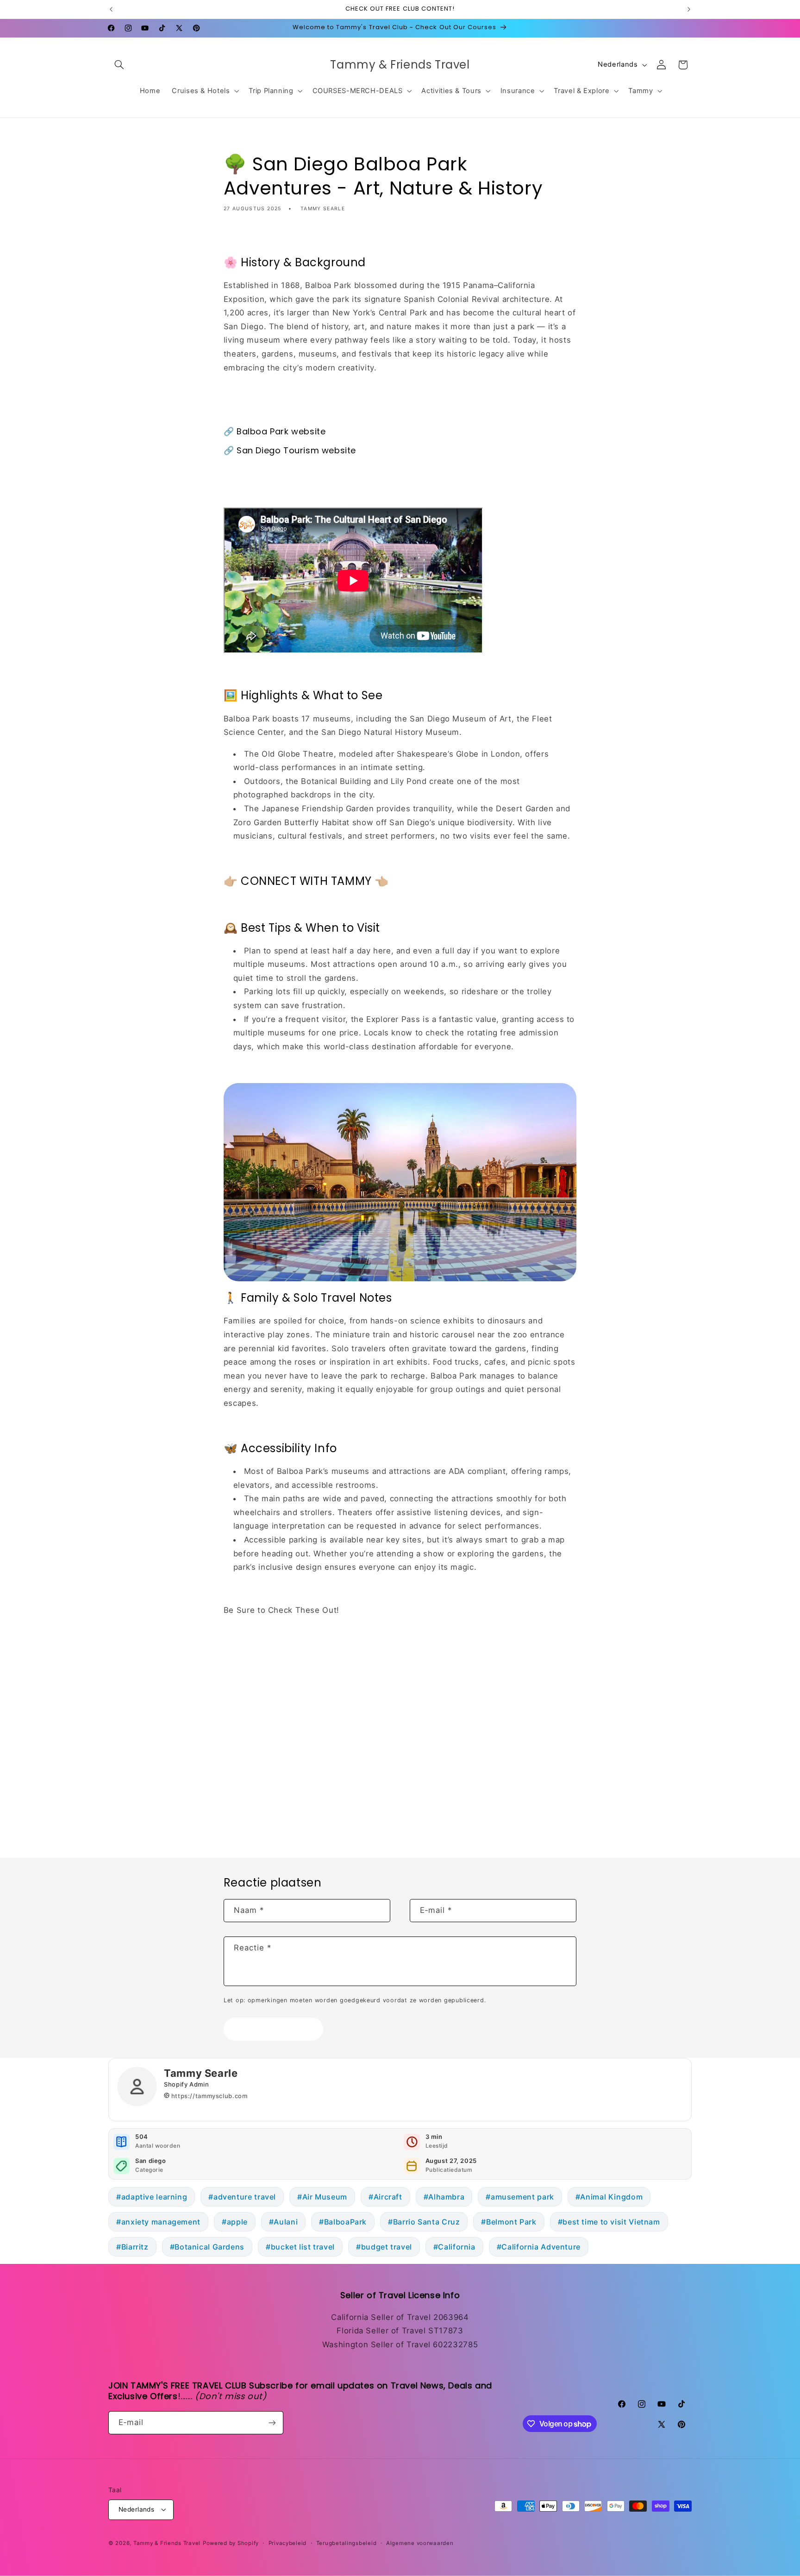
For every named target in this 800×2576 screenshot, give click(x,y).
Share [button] (243, 237)
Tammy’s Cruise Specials (273, 1674)
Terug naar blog (407, 1821)
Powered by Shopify (231, 2543)
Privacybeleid (288, 2543)
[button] (119, 65)
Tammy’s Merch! (256, 1717)
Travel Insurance (256, 1739)
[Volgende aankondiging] (689, 9)
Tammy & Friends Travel (167, 2543)
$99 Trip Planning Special (274, 1653)
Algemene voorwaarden (420, 2543)
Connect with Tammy (265, 1631)
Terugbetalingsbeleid (347, 2543)
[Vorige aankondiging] (111, 9)
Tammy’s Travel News (267, 1761)
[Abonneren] (272, 2422)
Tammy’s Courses (258, 1696)
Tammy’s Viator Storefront (275, 1782)
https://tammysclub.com (209, 2096)
